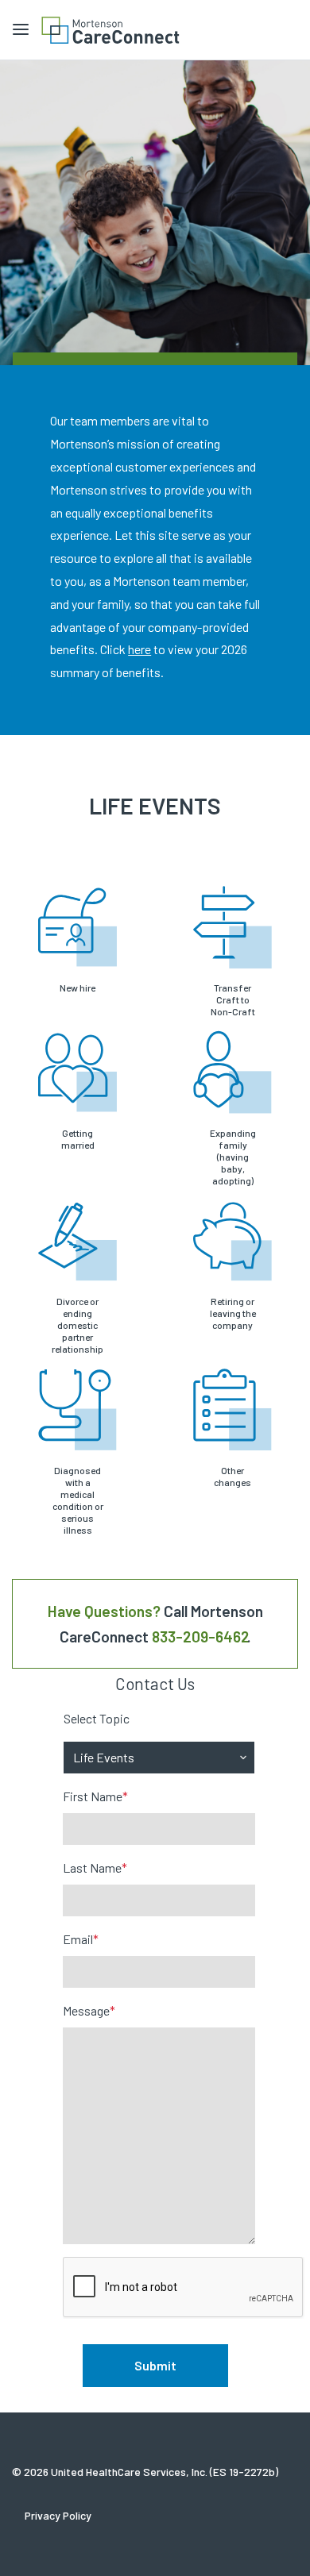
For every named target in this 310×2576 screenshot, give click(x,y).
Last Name (95, 1868)
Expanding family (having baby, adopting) (233, 1157)
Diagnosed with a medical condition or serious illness (78, 1500)
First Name (95, 1796)
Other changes (232, 1476)
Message (89, 2010)
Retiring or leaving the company (233, 1313)
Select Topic (97, 1718)
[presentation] (184, 2288)
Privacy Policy (58, 2515)
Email (81, 1939)
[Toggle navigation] (21, 30)
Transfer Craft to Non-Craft (233, 999)
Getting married (78, 1139)
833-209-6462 (201, 1636)
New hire (77, 988)
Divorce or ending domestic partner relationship (77, 1325)
